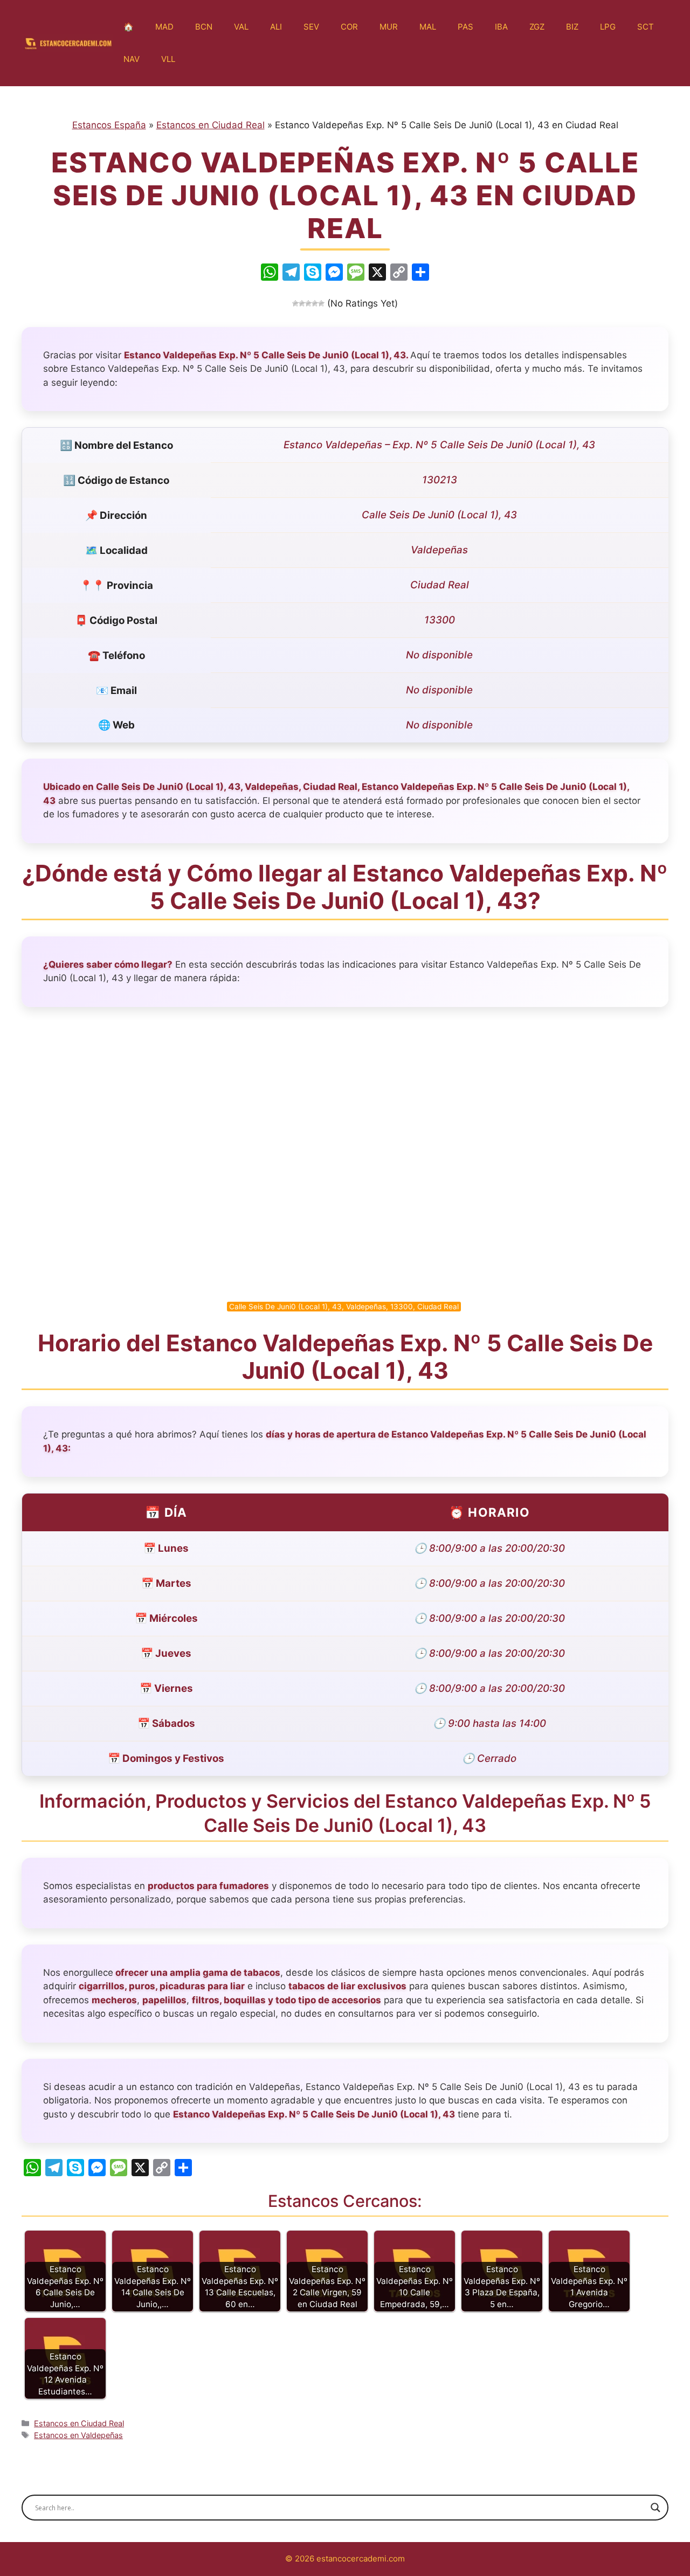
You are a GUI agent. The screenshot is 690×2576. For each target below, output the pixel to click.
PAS (465, 27)
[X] (377, 273)
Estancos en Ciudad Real (211, 125)
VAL (241, 27)
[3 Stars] (308, 303)
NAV (132, 59)
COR (349, 27)
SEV (311, 27)
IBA (501, 27)
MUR (389, 27)
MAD (164, 27)
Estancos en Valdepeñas (78, 2435)
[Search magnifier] (655, 2508)
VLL (168, 59)
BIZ (572, 27)
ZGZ (537, 27)
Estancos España (109, 125)
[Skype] (313, 273)
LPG (608, 27)
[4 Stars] (315, 303)
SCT (646, 27)
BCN (204, 27)
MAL (428, 27)
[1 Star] (295, 303)
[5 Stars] (321, 303)
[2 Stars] (302, 303)
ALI (276, 27)
